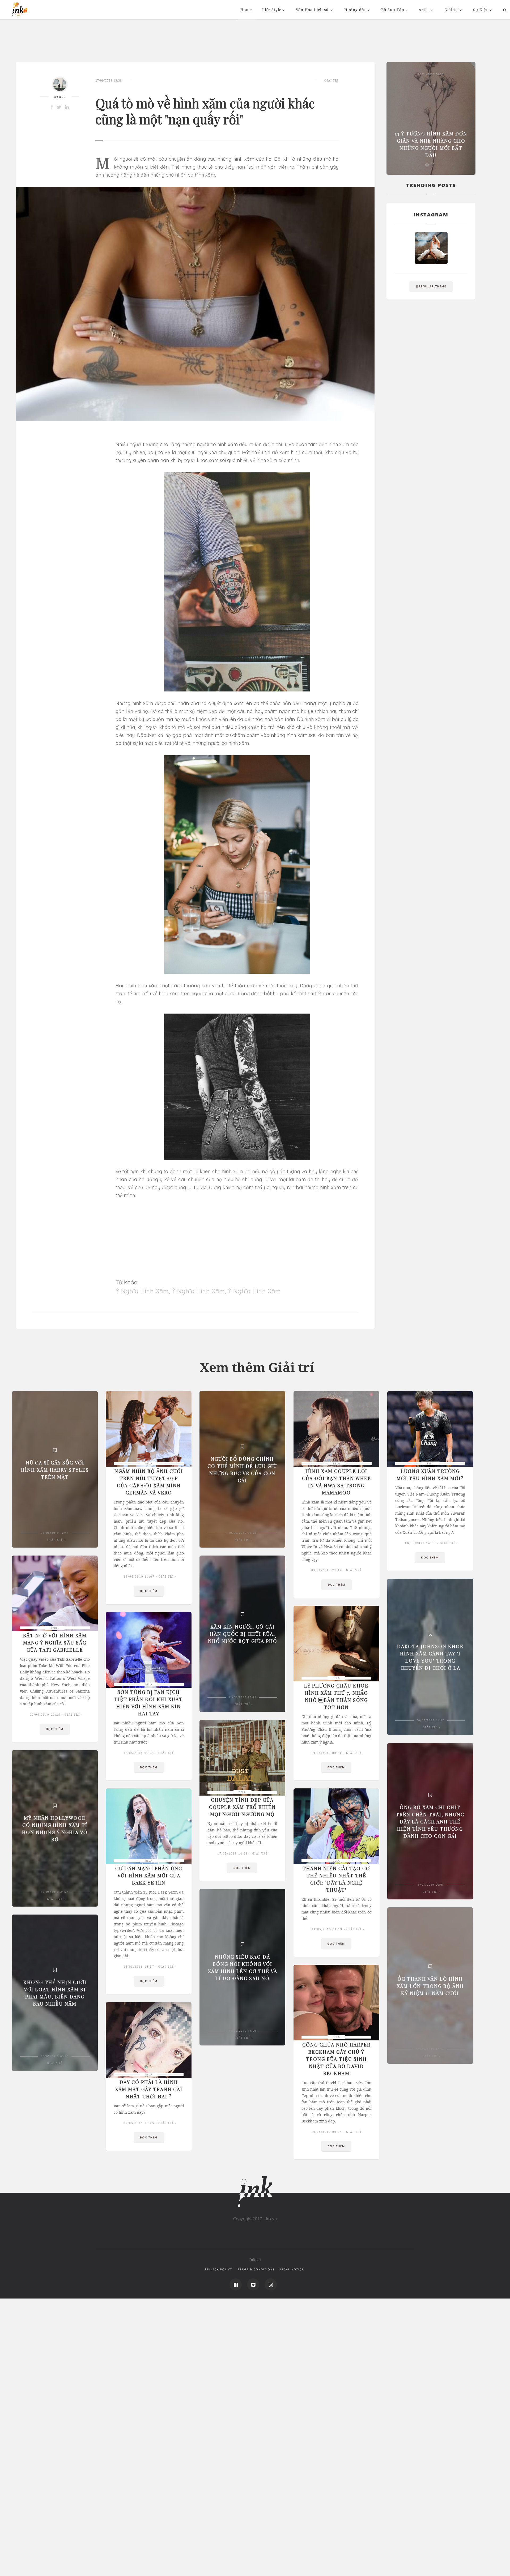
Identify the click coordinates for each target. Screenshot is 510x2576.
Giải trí (452, 10)
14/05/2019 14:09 (242, 2031)
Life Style (272, 10)
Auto (431, 85)
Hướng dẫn (356, 10)
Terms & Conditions (256, 2269)
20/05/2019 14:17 (430, 1720)
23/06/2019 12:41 (55, 1533)
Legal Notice (292, 2269)
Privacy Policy (219, 2269)
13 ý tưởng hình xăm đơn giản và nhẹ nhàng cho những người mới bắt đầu (431, 144)
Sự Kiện (481, 10)
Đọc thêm (149, 1591)
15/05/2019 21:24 (55, 1892)
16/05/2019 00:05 (430, 1885)
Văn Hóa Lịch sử (313, 10)
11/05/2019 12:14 (430, 2049)
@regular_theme (431, 286)
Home (246, 10)
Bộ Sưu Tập (393, 10)
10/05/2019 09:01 (55, 2056)
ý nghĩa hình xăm (142, 1291)
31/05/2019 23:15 (242, 1697)
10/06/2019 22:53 (242, 1533)
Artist (424, 10)
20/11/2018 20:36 (431, 74)
